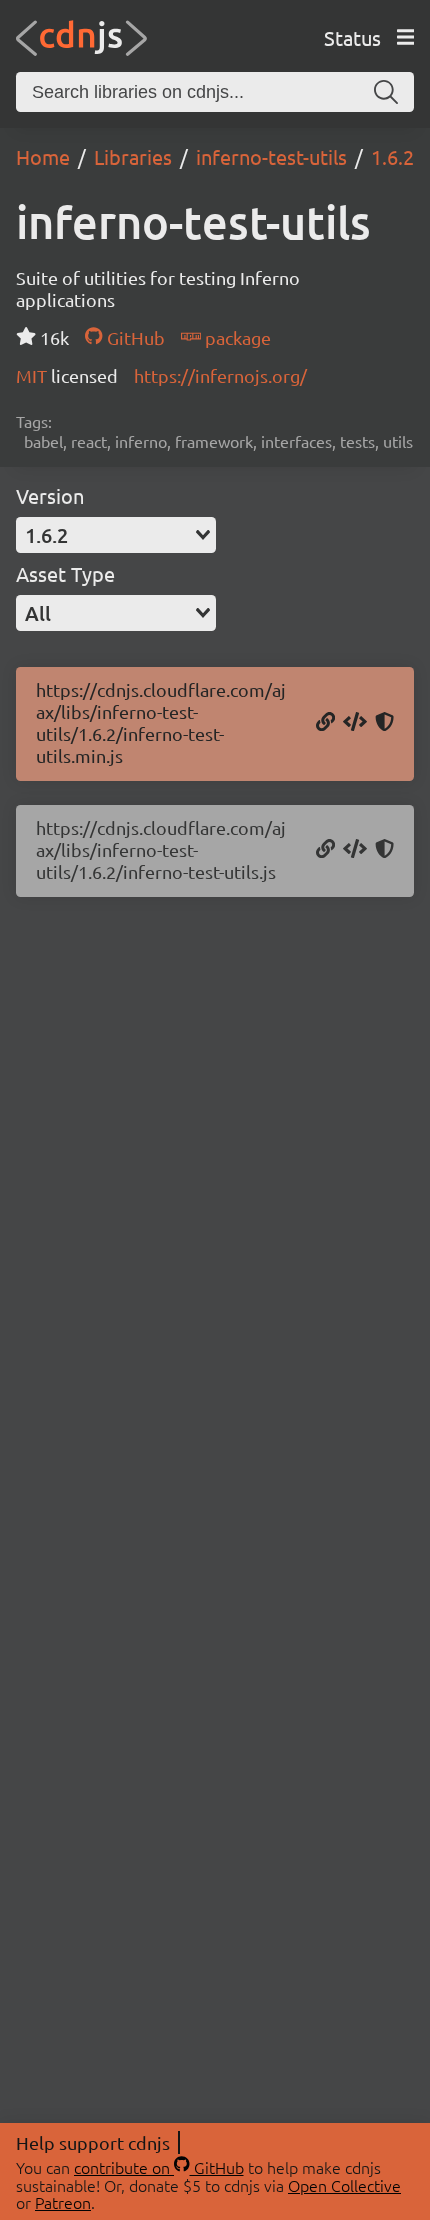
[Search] (386, 92)
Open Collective (344, 2185)
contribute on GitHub (159, 2167)
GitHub (133, 337)
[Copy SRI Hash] (384, 723)
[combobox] (116, 535)
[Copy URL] (325, 723)
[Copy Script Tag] (355, 723)
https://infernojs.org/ (220, 375)
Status (352, 37)
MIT (33, 375)
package (236, 337)
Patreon (63, 2202)
